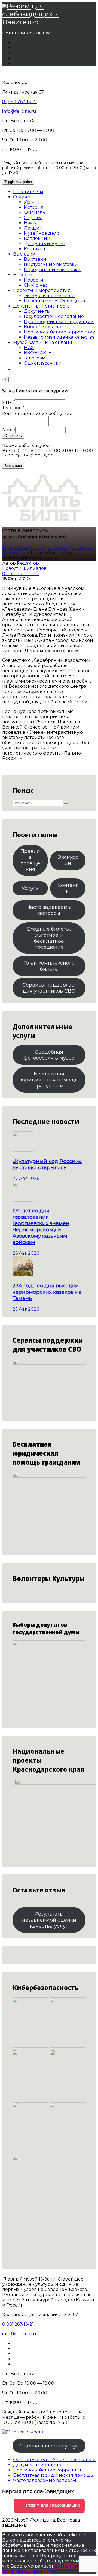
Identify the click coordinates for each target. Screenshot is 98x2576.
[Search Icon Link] (16, 370)
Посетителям (28, 192)
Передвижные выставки (52, 270)
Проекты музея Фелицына (54, 301)
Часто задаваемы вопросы (49, 910)
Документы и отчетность (41, 306)
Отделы (33, 218)
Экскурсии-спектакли (49, 296)
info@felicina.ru (19, 111)
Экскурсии (68, 860)
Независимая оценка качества (59, 337)
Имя (9, 402)
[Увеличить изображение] (78, 1966)
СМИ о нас (36, 285)
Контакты (35, 249)
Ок (57, 2566)
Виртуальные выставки (51, 264)
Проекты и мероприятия (42, 290)
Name (9, 430)
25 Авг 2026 (26, 1309)
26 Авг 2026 (26, 1253)
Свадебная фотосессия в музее (49, 1055)
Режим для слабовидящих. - (31, 10)
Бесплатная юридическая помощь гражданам (49, 1080)
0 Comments (17, 574)
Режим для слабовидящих (52, 2505)
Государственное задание (54, 316)
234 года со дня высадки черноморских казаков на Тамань (47, 1292)
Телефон (13, 408)
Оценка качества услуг (49, 2446)
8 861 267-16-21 (18, 2324)
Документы (37, 311)
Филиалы (35, 212)
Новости (23, 275)
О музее (22, 197)
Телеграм (35, 358)
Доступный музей (45, 244)
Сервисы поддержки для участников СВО (49, 988)
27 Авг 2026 (26, 1178)
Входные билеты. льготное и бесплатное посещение (49, 938)
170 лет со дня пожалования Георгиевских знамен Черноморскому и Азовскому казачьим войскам (41, 1226)
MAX (29, 348)
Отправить (13, 436)
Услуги (32, 202)
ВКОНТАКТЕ (38, 353)
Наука (31, 223)
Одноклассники (43, 363)
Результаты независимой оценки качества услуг (49, 1920)
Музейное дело (42, 233)
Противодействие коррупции (59, 322)
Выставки (24, 254)
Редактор (28, 563)
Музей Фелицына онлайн (43, 342)
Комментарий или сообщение (37, 414)
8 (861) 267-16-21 (19, 102)
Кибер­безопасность (47, 327)
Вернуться (13, 466)
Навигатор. (21, 22)
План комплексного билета (49, 966)
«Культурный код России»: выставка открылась (48, 1164)
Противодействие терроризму (59, 332)
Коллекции (37, 238)
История (34, 207)
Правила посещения (30, 860)
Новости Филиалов (24, 568)
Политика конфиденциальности (43, 2569)
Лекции (33, 228)
